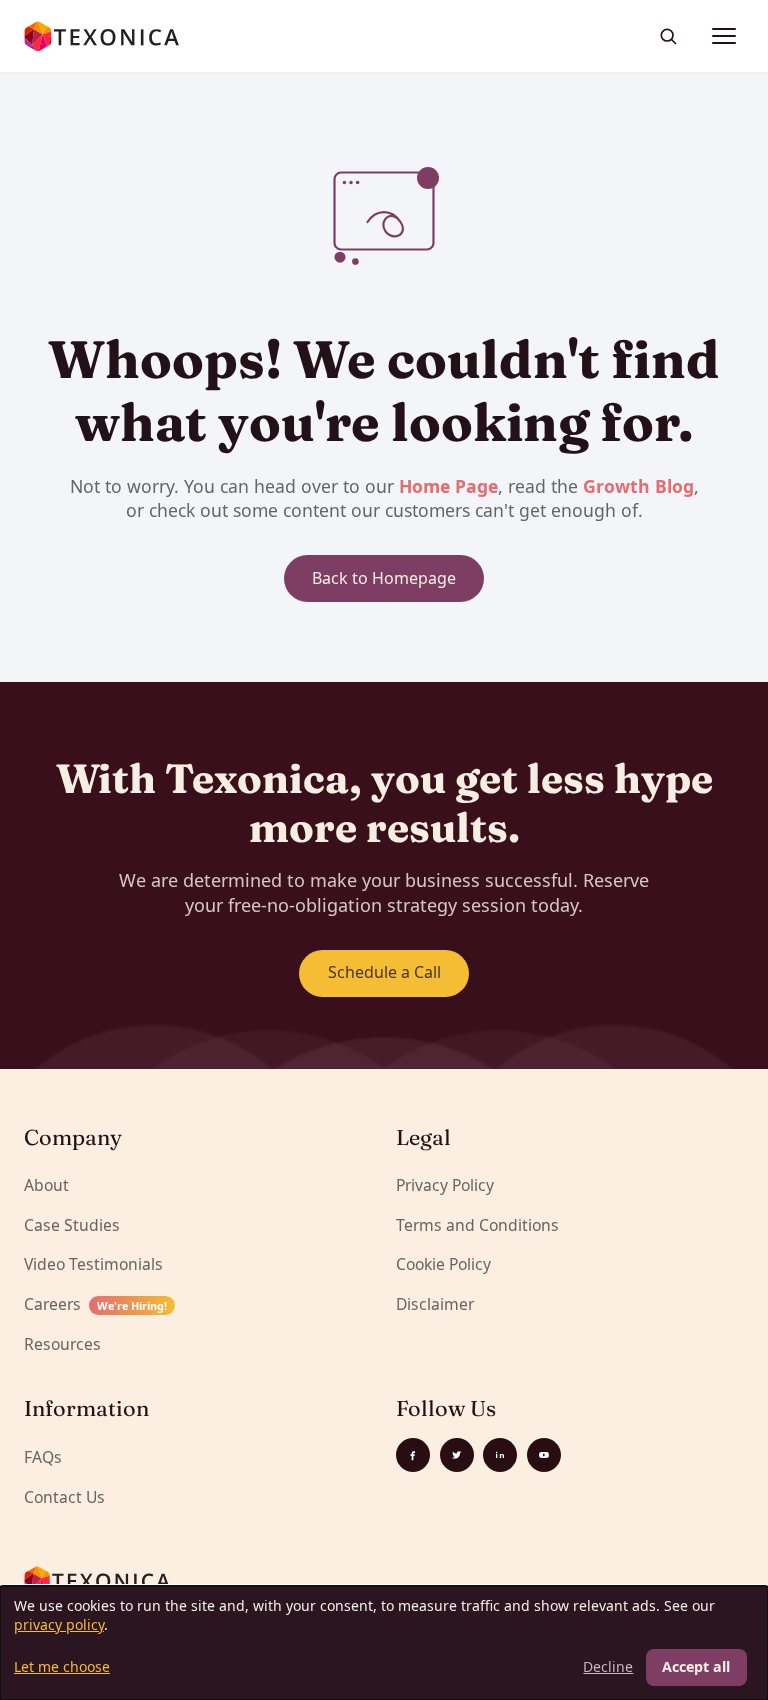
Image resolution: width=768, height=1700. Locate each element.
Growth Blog (638, 486)
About (46, 1185)
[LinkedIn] (500, 1455)
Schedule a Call (384, 972)
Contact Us (64, 1497)
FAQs (43, 1457)
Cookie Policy (443, 1264)
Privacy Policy (445, 1185)
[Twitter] (457, 1455)
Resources (62, 1344)
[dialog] (384, 1643)
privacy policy (59, 1624)
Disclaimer (435, 1304)
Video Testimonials (93, 1264)
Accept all (696, 1666)
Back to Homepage (384, 578)
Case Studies (72, 1225)
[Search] (667, 36)
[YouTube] (544, 1455)
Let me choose (62, 1666)
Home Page (448, 486)
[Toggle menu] (724, 36)
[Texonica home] (102, 36)
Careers (95, 1304)
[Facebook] (413, 1455)
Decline (608, 1666)
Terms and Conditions (477, 1225)
